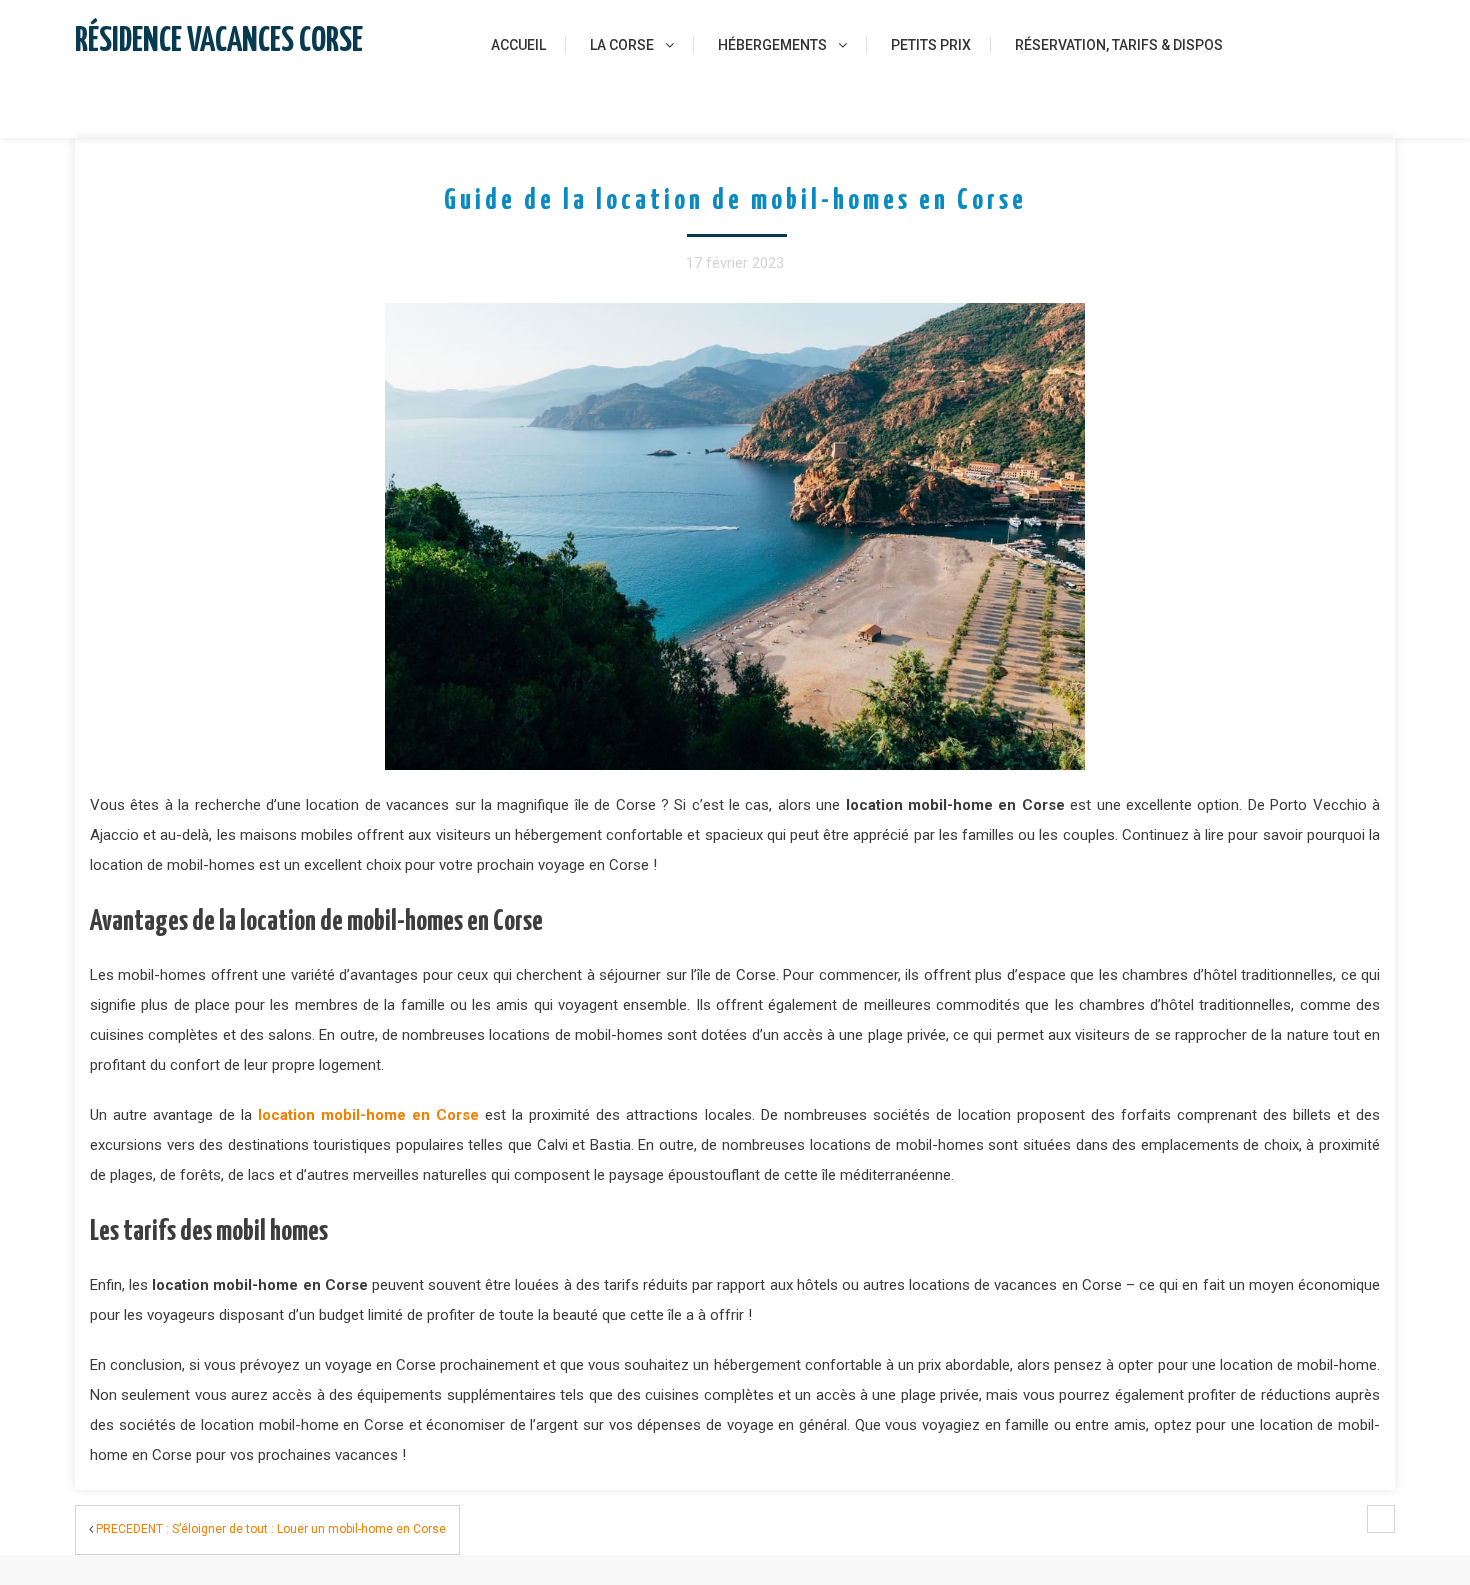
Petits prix (931, 45)
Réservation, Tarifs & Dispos (1119, 45)
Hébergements (772, 45)
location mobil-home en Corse (368, 1115)
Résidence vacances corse (219, 41)
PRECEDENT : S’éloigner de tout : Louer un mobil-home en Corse (271, 1529)
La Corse (622, 45)
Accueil (518, 45)
